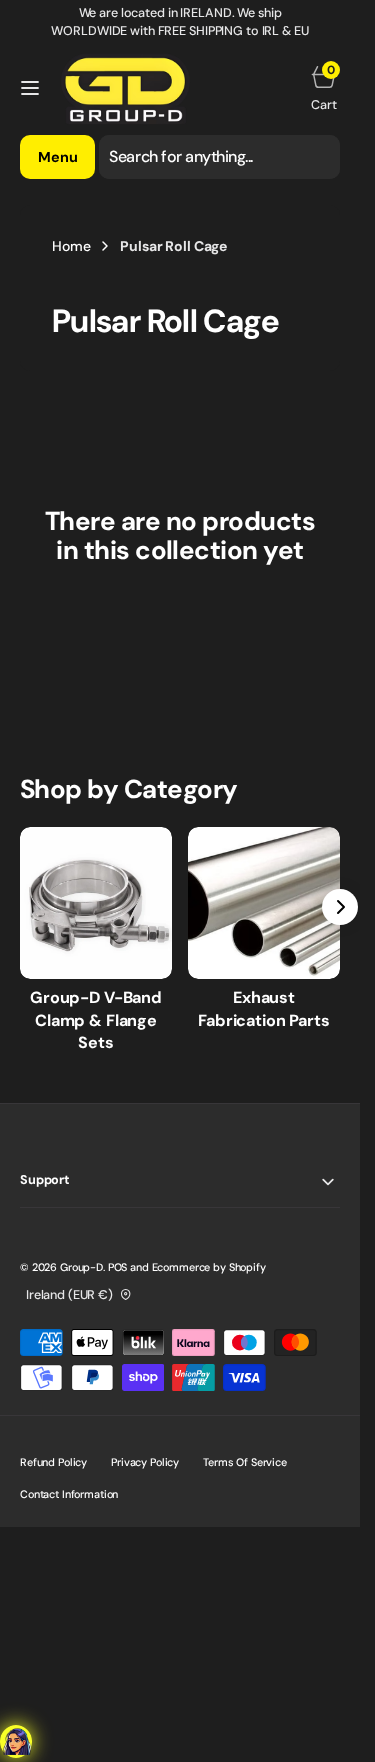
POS (118, 1267)
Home (71, 246)
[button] (30, 88)
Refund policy (53, 1462)
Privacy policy (145, 1462)
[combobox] (219, 157)
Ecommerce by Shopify (209, 1267)
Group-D (81, 1267)
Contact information (69, 1494)
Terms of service (245, 1462)
